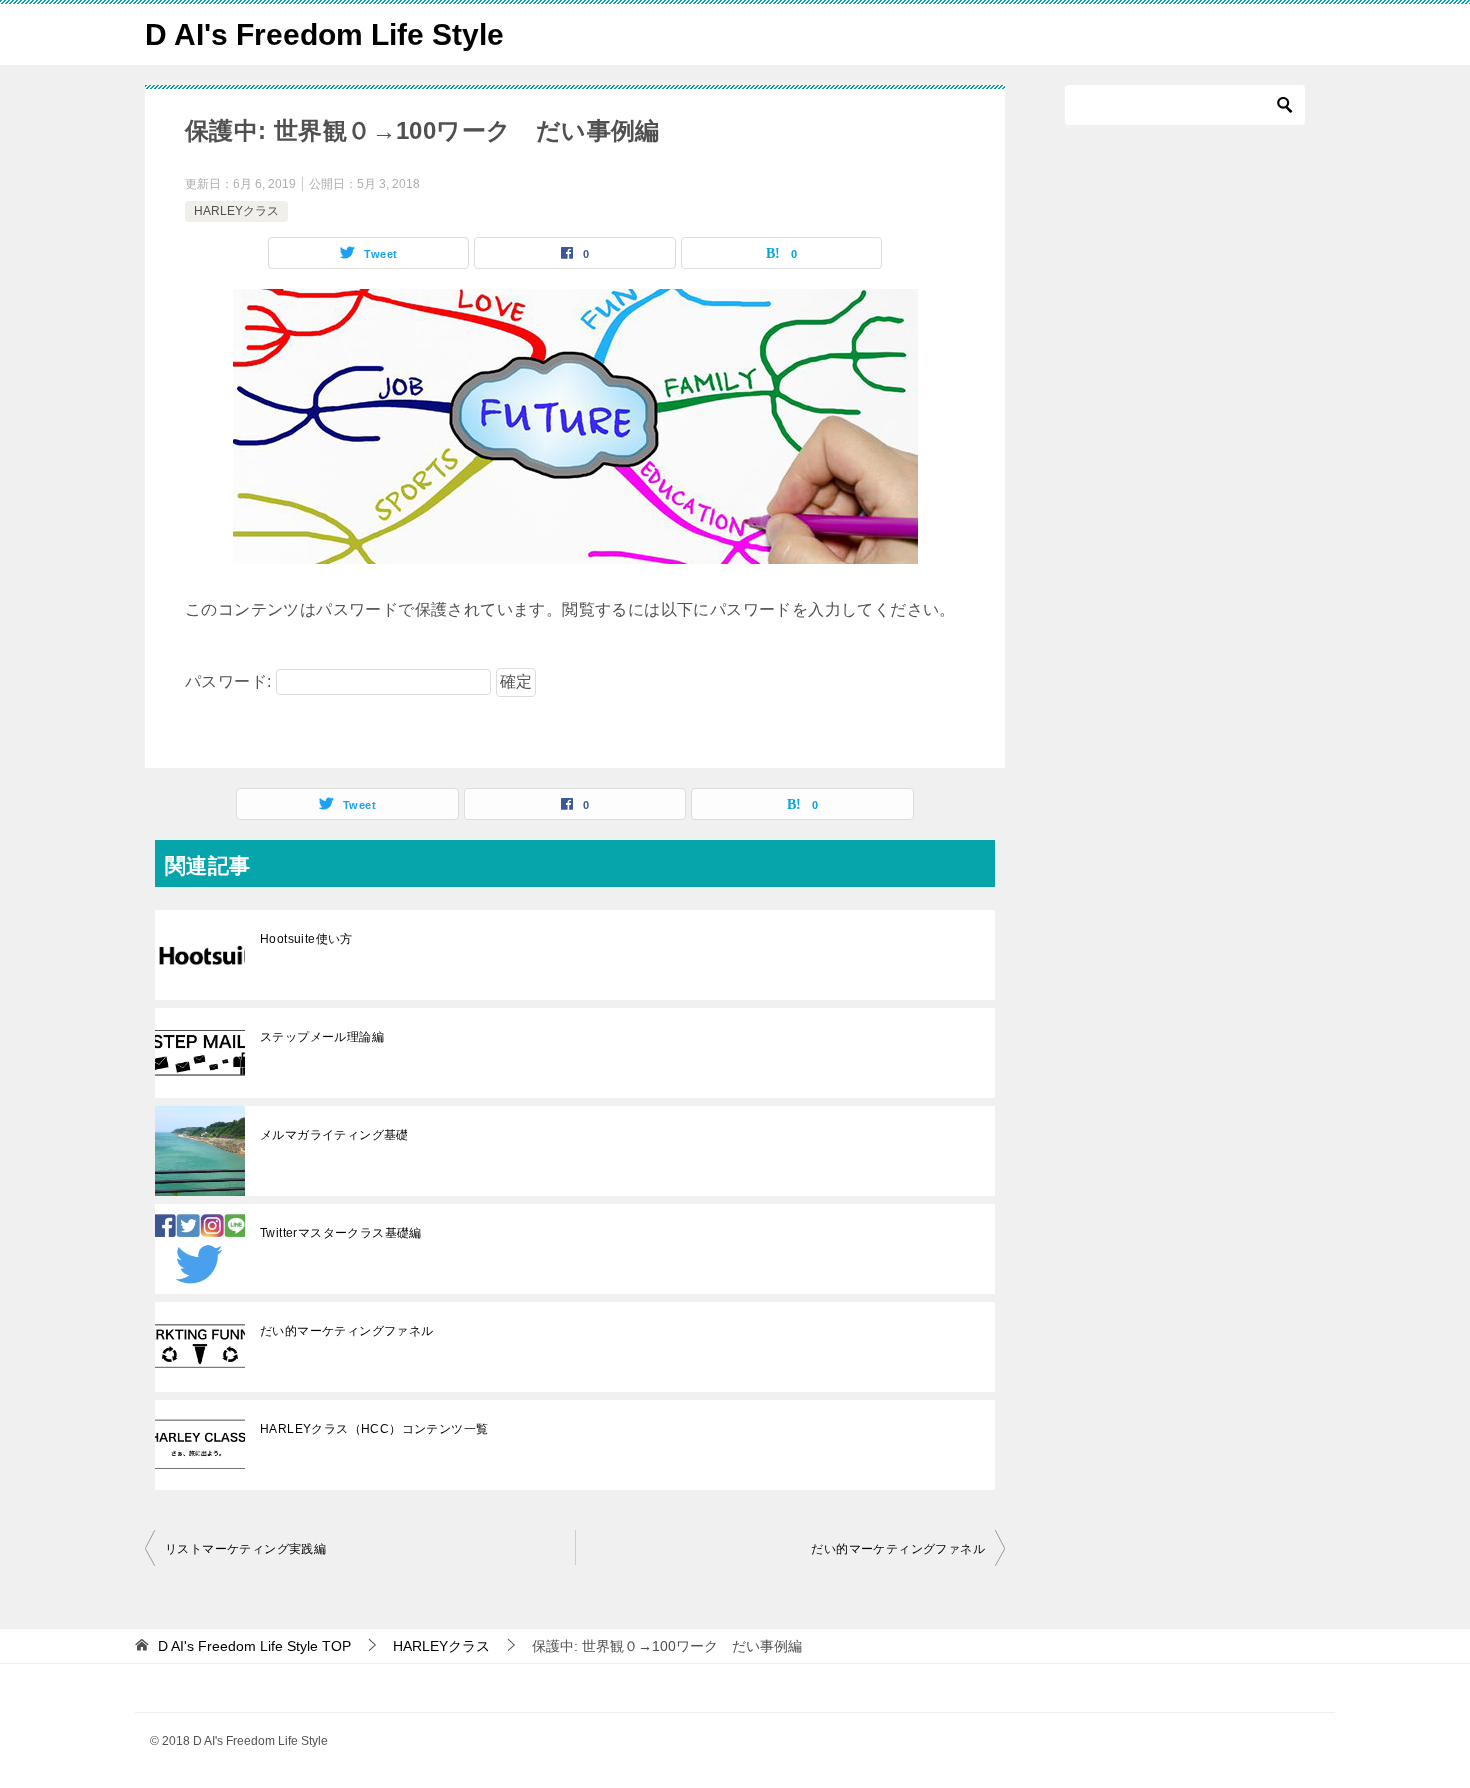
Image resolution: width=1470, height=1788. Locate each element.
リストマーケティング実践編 (245, 1549)
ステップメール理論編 (322, 1037)
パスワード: (230, 681)
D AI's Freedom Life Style (324, 34)
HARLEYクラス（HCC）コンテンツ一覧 (374, 1429)
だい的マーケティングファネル (353, 1331)
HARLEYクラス (236, 211)
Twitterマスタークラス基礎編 (341, 1233)
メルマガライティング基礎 (334, 1135)
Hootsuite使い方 (306, 939)
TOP (254, 1646)
